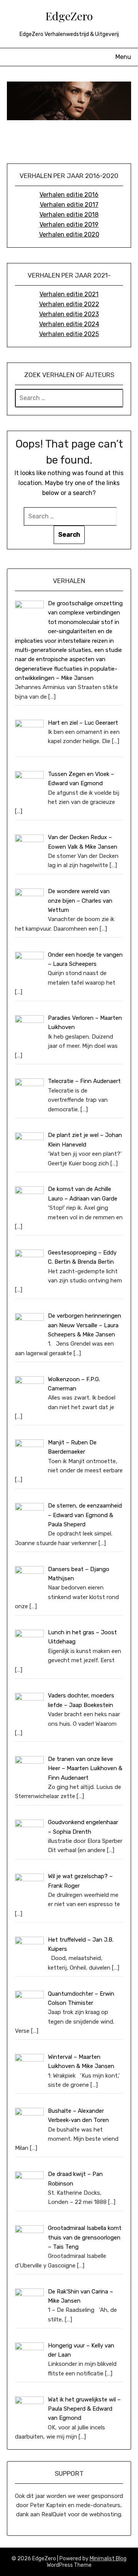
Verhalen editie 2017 (69, 205)
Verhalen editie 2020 (69, 234)
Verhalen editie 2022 (69, 304)
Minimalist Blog (108, 2559)
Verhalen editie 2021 (69, 294)
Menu (123, 57)
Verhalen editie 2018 (69, 215)
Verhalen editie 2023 (69, 314)
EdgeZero (69, 16)
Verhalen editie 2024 (69, 324)
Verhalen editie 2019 (69, 225)
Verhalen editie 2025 (69, 334)
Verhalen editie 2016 (69, 195)
